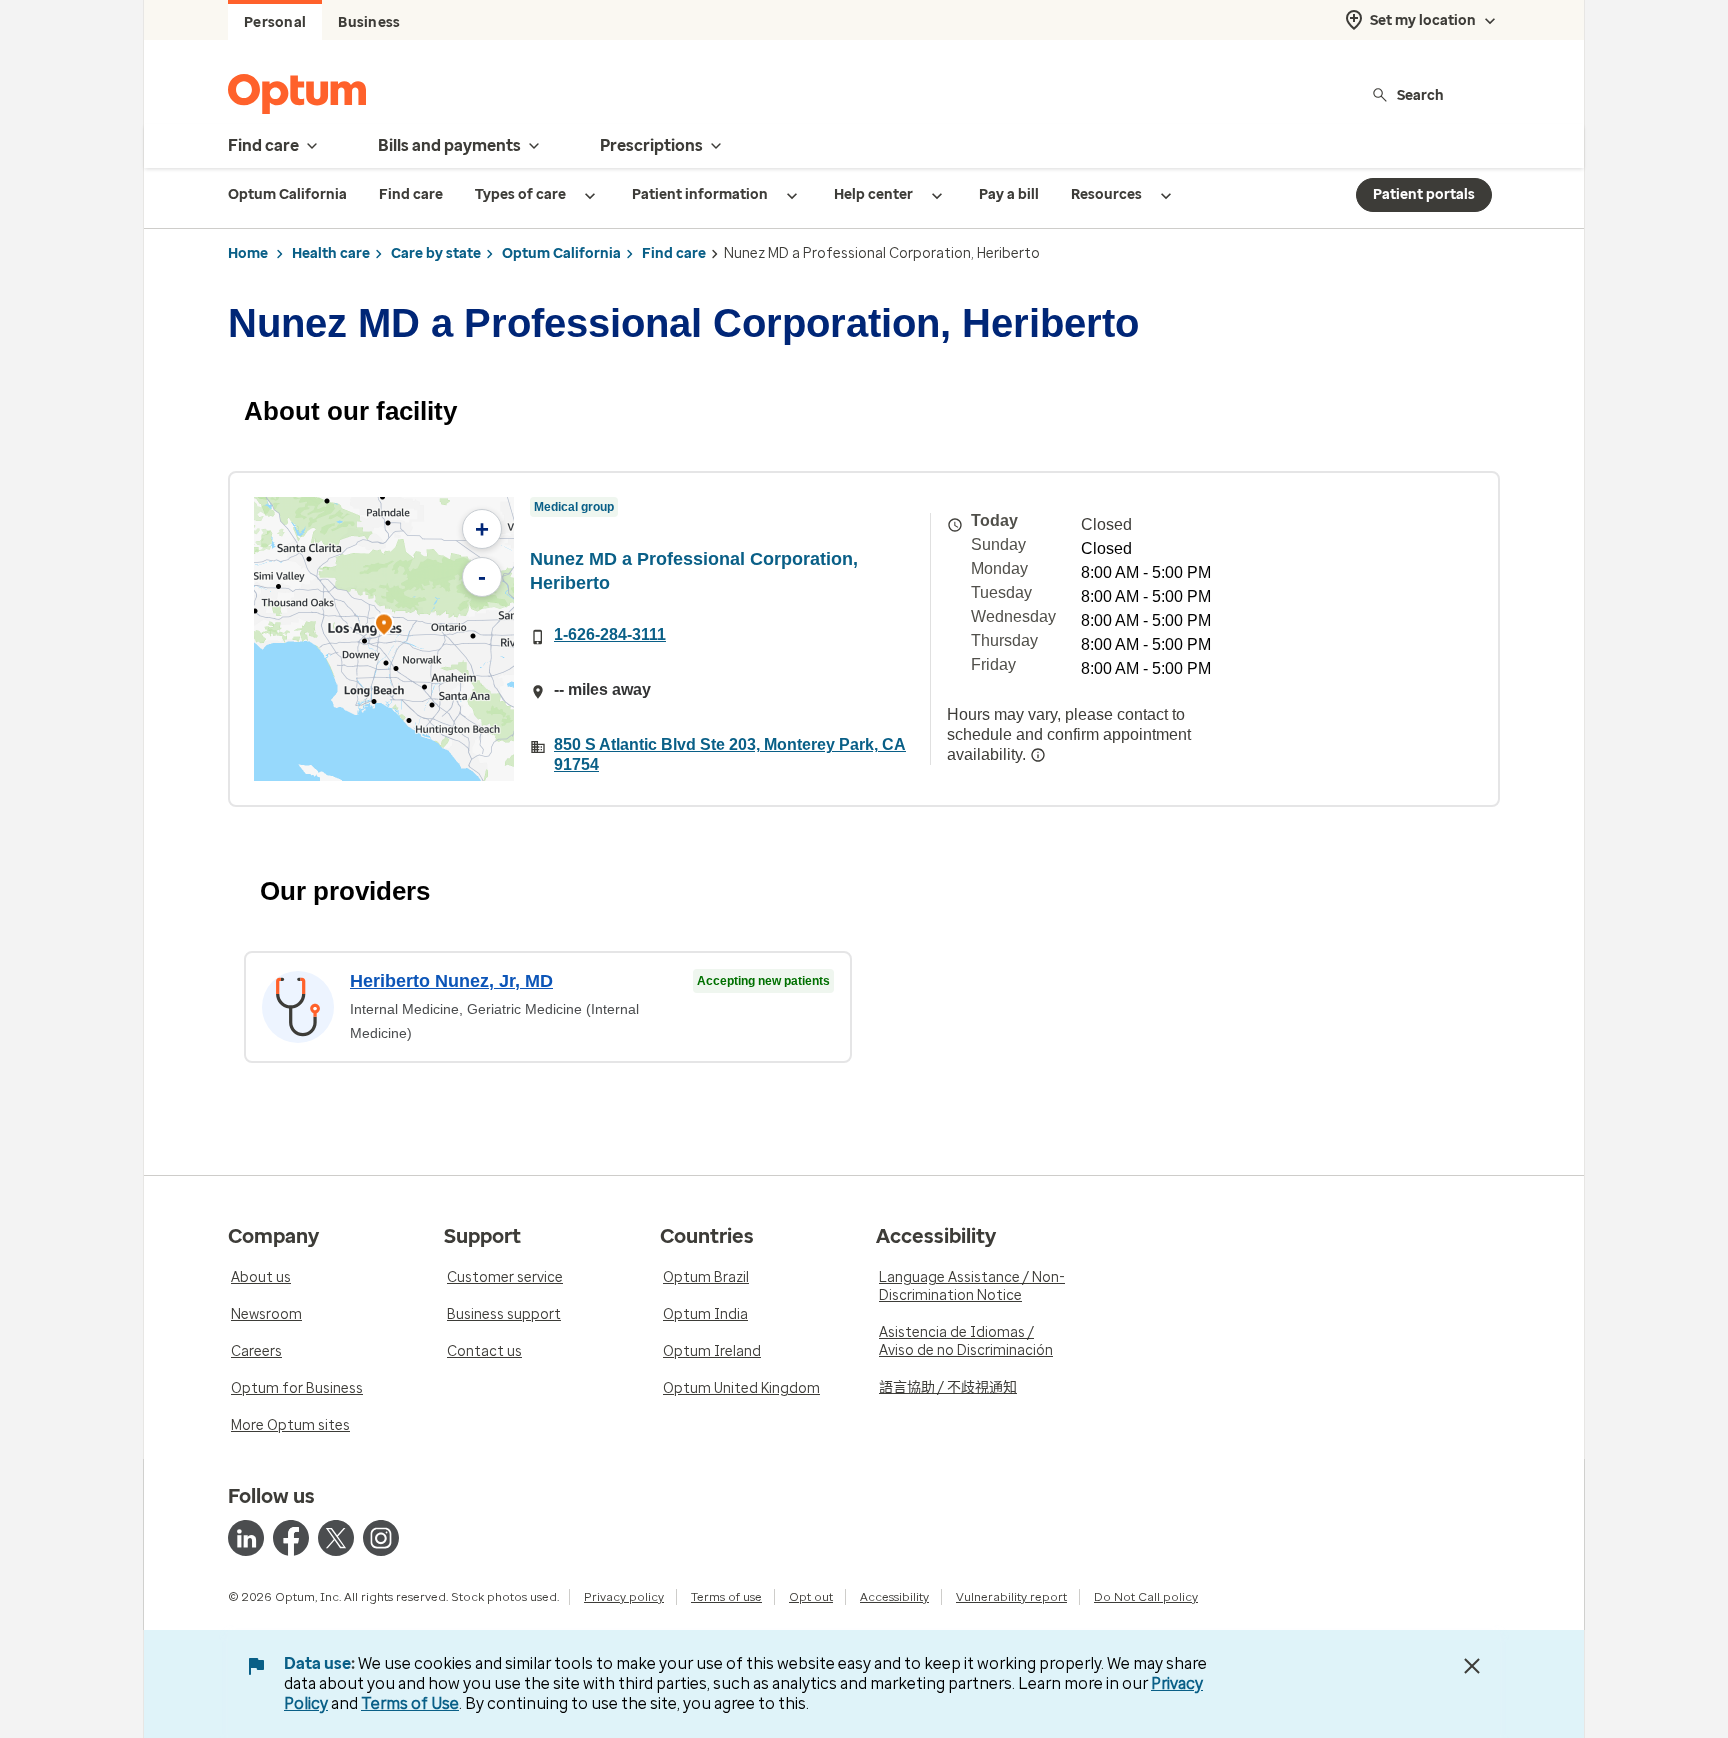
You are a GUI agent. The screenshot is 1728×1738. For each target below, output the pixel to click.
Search (1420, 94)
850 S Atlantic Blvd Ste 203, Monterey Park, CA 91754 (730, 754)
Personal (275, 22)
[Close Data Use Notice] (1472, 1666)
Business (369, 22)
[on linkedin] (246, 1538)
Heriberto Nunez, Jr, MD (451, 981)
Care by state (436, 253)
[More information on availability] (1038, 755)
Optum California (561, 253)
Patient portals (1424, 194)
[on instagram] (381, 1538)
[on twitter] (336, 1538)
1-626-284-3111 (610, 634)
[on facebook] (291, 1538)
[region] (384, 639)
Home (248, 253)
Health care (331, 253)
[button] (384, 627)
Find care (674, 253)
